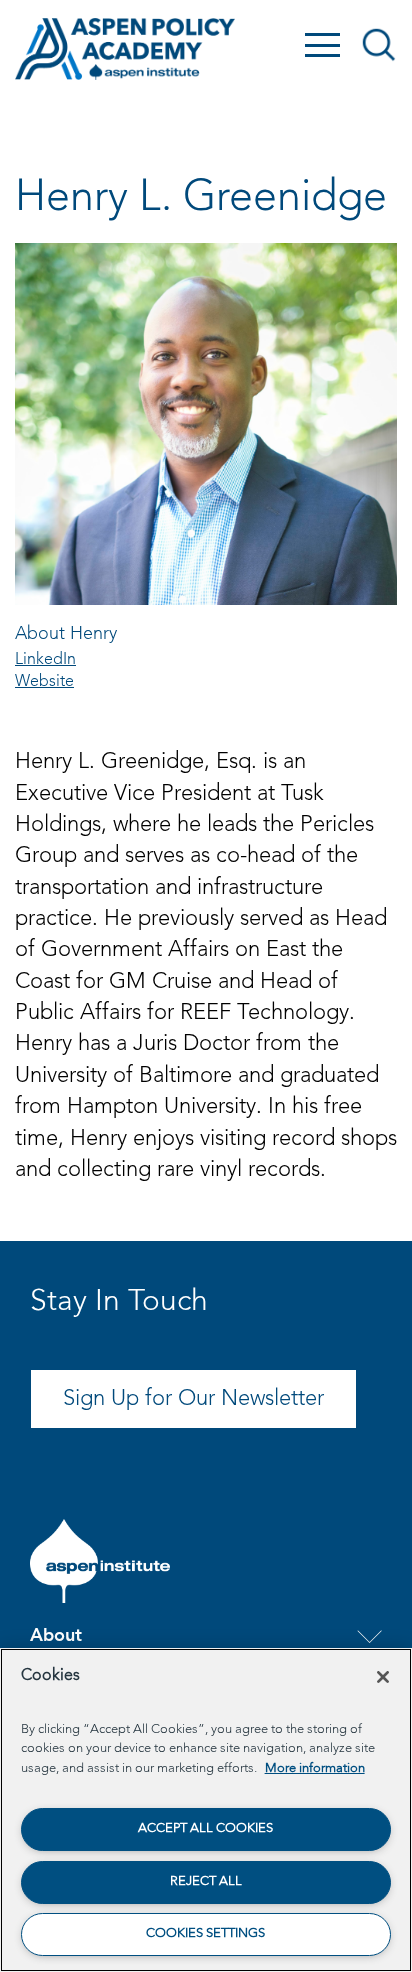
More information (315, 1768)
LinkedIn (45, 660)
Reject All (206, 1881)
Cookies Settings (205, 1933)
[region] (206, 1810)
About (56, 1636)
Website (44, 682)
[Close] (383, 1677)
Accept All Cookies (205, 1828)
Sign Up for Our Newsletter (193, 1399)
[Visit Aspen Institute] (100, 1561)
